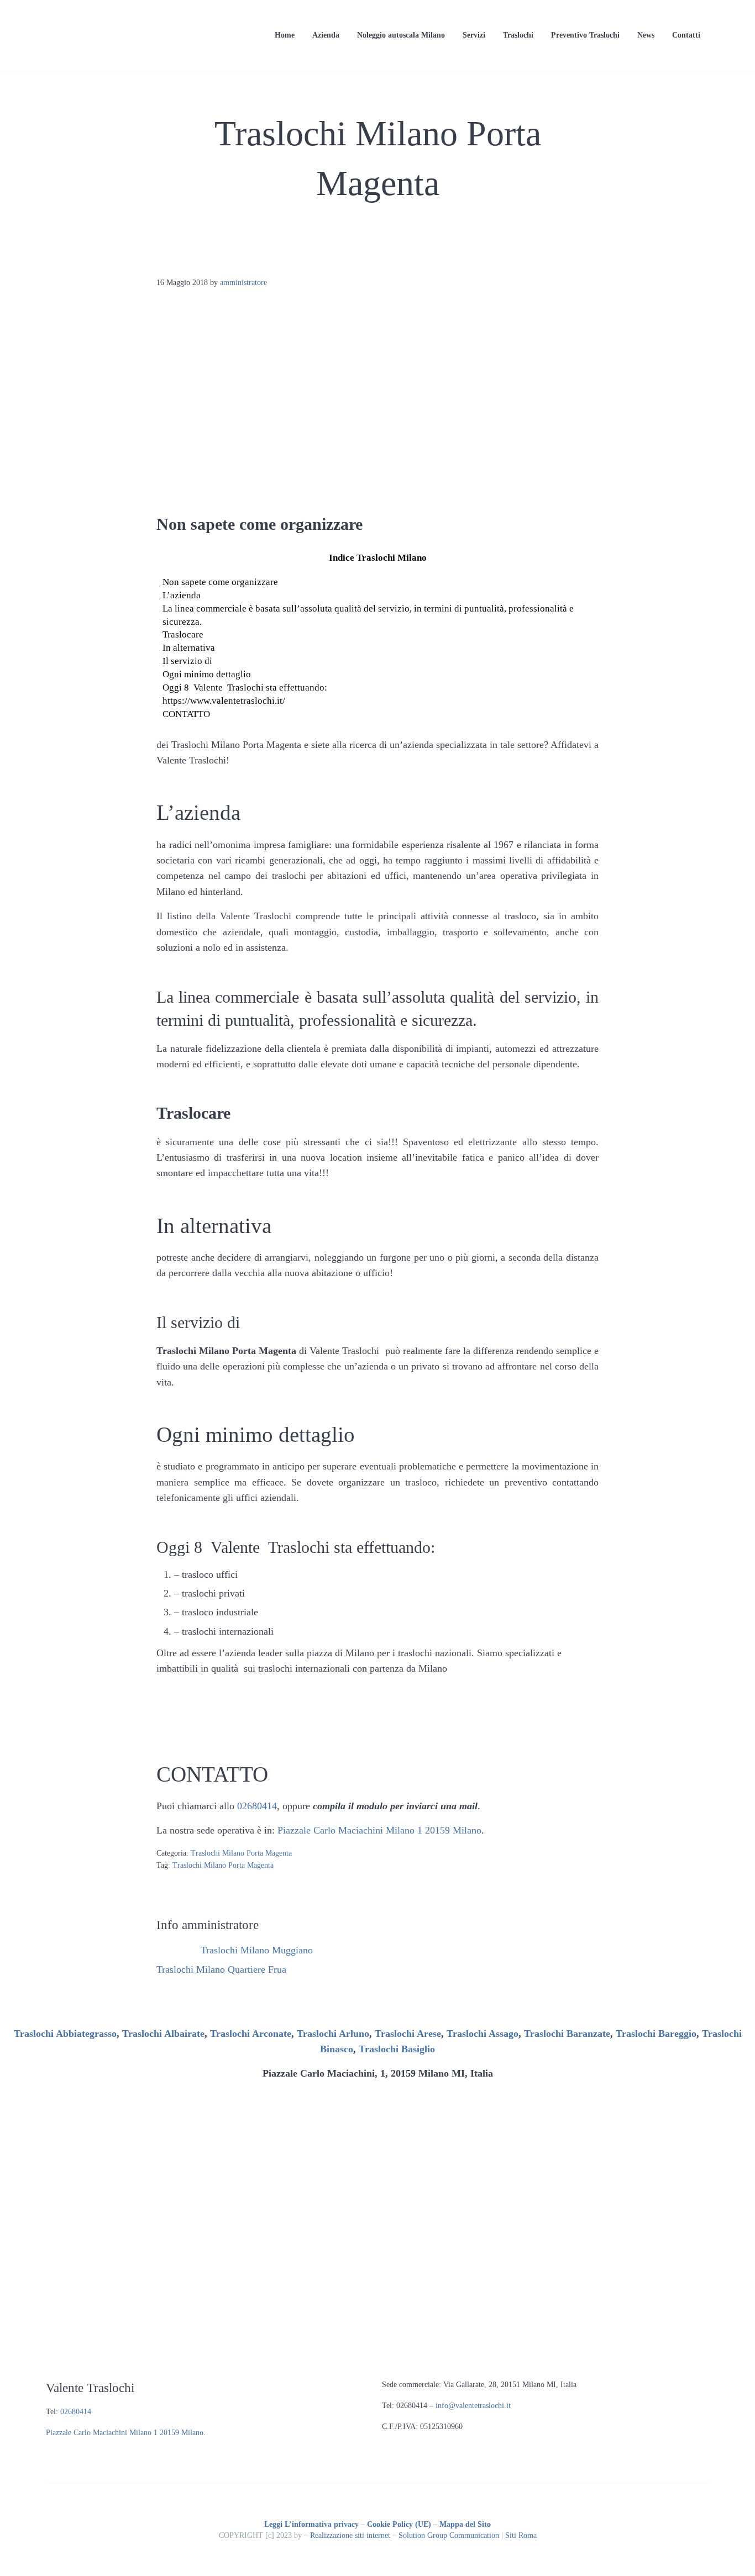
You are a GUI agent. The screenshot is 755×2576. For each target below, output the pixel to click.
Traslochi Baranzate (567, 2034)
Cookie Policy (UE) (399, 2524)
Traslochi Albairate (163, 2034)
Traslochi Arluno (333, 2034)
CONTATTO (186, 714)
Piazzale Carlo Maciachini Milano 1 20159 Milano (379, 1830)
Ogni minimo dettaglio (207, 674)
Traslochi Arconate (251, 2034)
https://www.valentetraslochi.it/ (224, 701)
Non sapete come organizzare (220, 582)
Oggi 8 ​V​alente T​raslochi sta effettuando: (245, 688)
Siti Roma (521, 2535)
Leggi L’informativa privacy (311, 2524)
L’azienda (182, 595)
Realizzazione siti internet (350, 2535)
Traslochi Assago (483, 2034)
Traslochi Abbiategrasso (65, 2034)
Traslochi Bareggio (656, 2034)
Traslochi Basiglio (397, 2049)
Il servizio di (187, 661)
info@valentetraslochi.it (473, 2406)
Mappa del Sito (465, 2524)
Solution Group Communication (449, 2535)
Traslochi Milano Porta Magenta (241, 1853)
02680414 (257, 1806)
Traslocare (183, 634)
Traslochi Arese (408, 2034)
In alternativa (189, 648)
